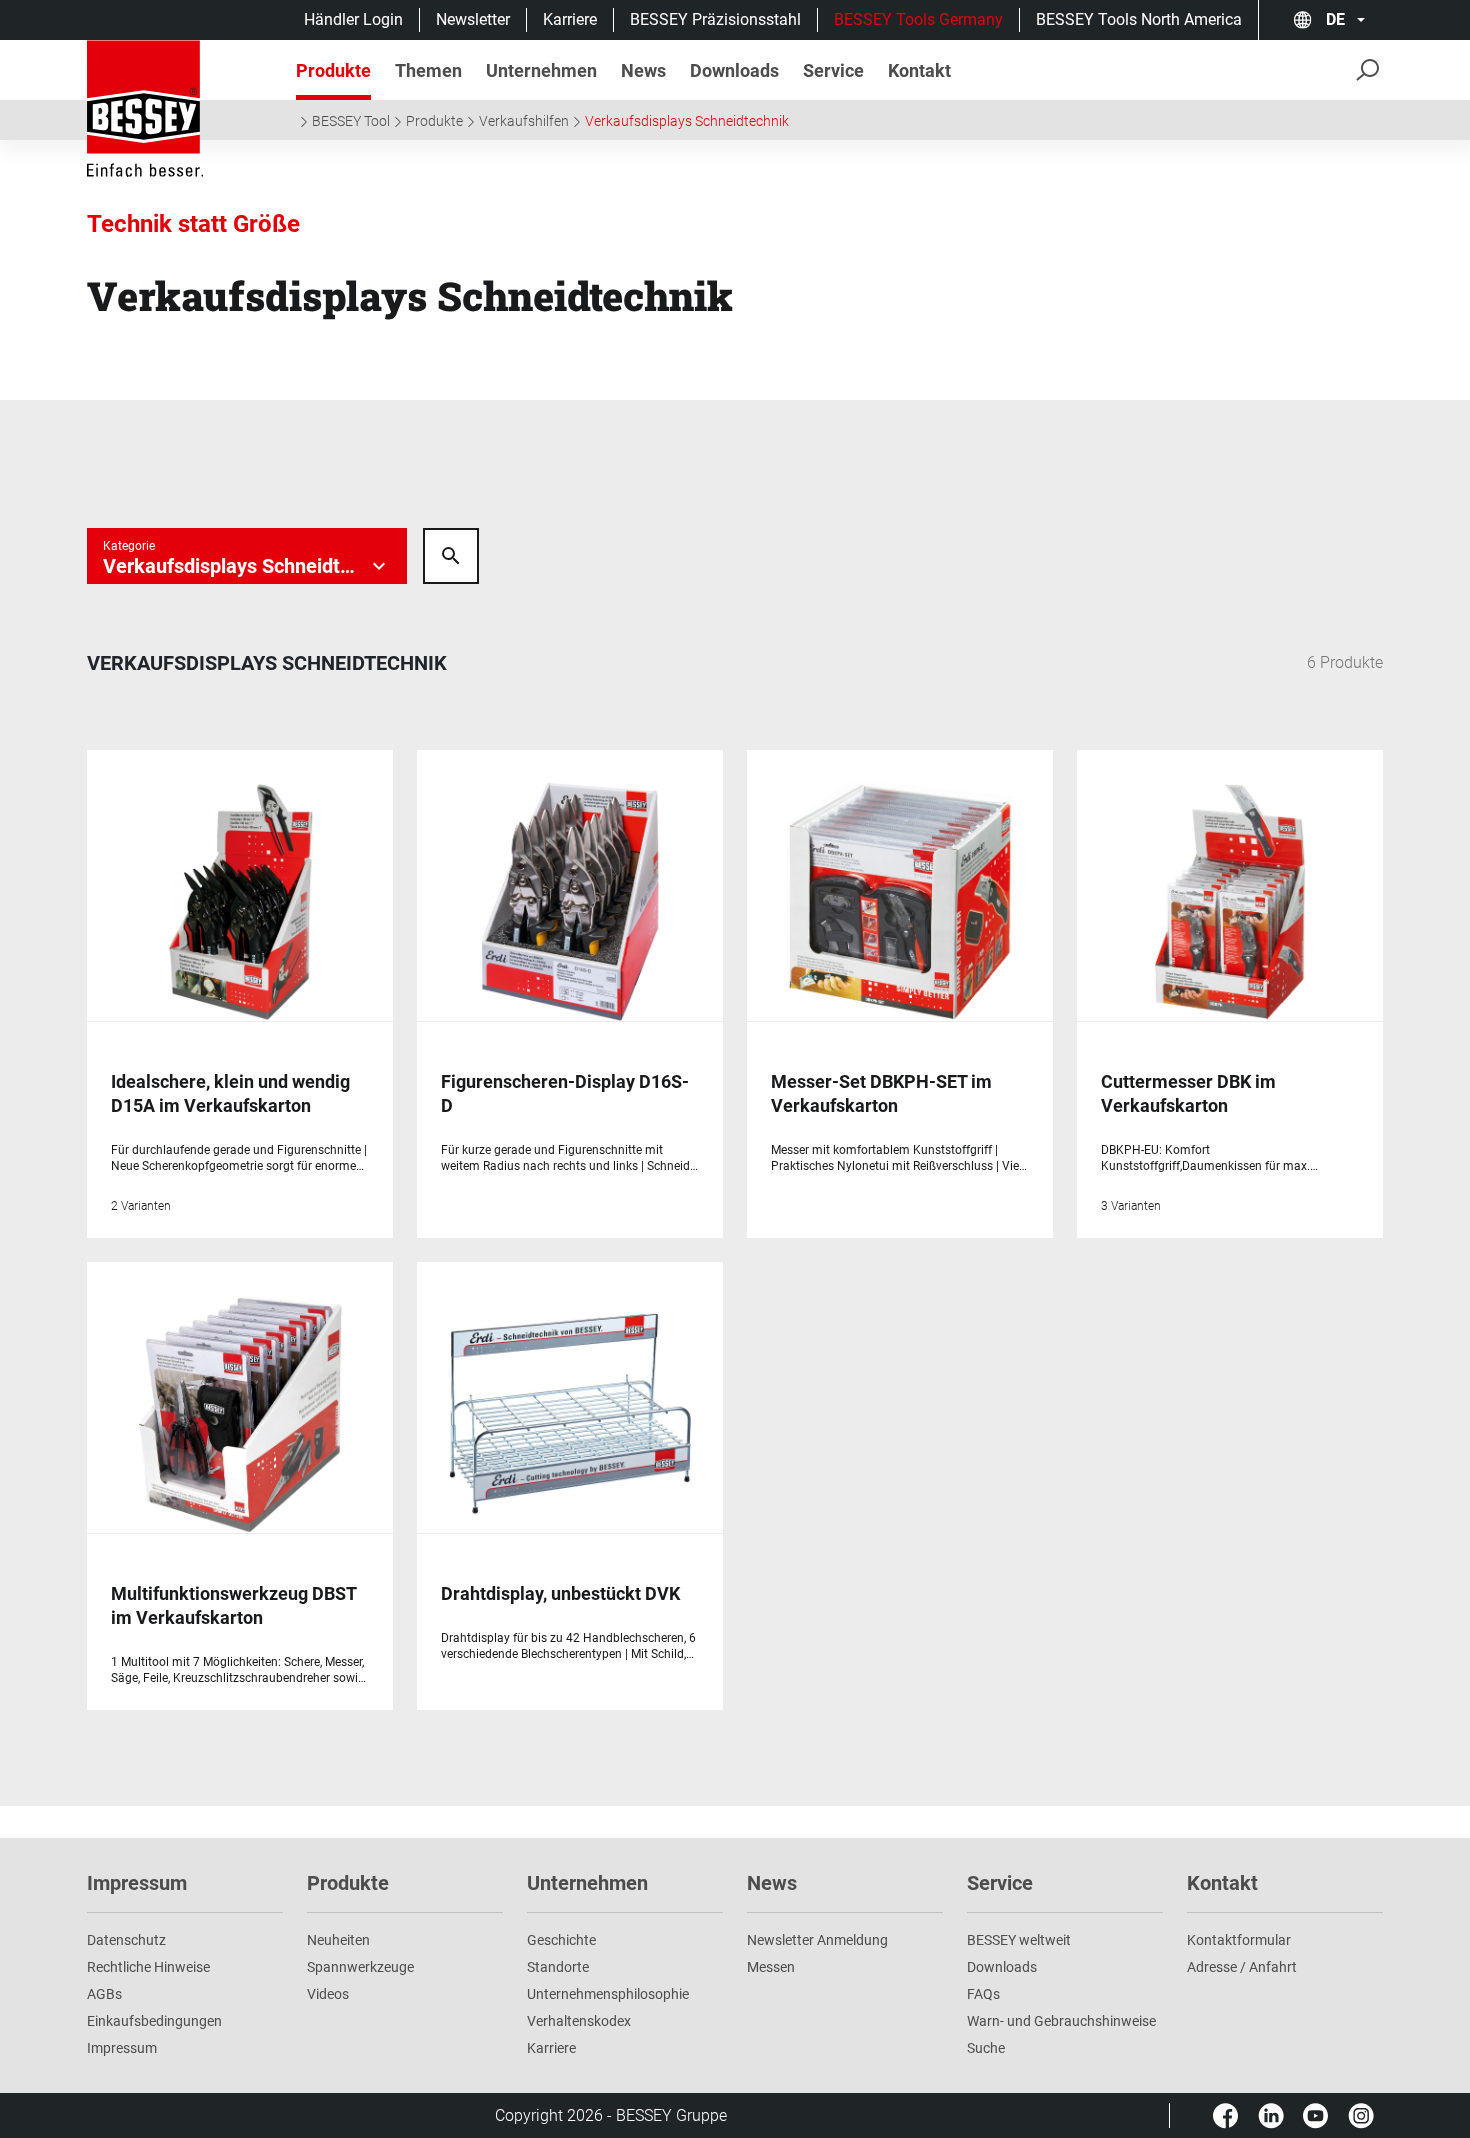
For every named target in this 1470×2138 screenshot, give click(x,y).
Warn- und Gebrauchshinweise (1061, 2021)
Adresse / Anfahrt (1242, 1967)
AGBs (104, 1994)
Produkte (434, 121)
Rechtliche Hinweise (148, 1967)
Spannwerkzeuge (360, 1967)
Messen (771, 1967)
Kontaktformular (1239, 1940)
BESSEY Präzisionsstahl (715, 19)
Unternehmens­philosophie (608, 1994)
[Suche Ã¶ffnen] (451, 556)
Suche (986, 2048)
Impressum (122, 2048)
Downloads (1002, 1967)
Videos (328, 1994)
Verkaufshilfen (524, 121)
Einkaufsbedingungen (154, 2021)
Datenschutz (126, 1940)
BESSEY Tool (351, 121)
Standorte (558, 1967)
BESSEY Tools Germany (918, 19)
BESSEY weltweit (1019, 1940)
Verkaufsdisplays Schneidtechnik (687, 121)
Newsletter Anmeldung (817, 1940)
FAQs (983, 1994)
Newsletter (473, 19)
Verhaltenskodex (579, 2021)
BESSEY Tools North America (1139, 19)
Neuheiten (338, 1940)
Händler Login (353, 19)
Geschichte (561, 1940)
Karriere (570, 19)
